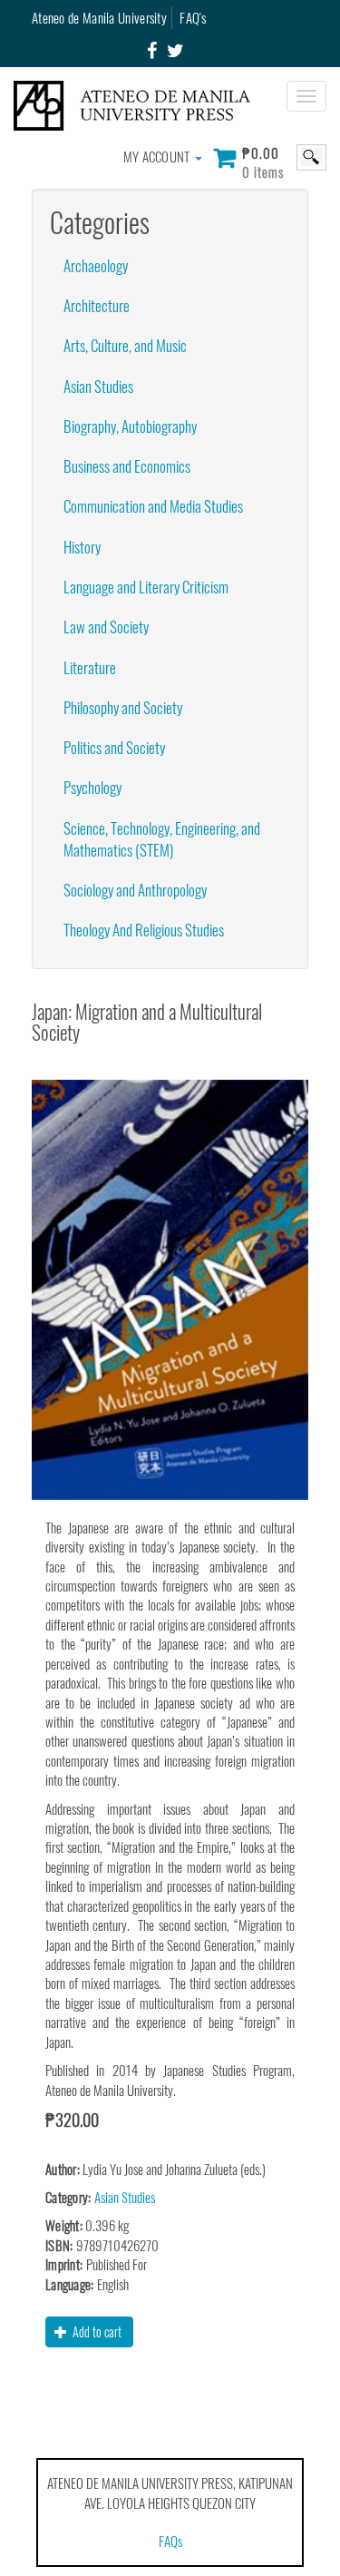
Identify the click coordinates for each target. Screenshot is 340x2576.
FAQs (170, 2541)
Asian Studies (98, 386)
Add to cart (96, 2331)
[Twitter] (175, 51)
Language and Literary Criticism (146, 587)
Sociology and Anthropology (135, 890)
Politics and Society (114, 747)
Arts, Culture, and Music (125, 345)
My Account (158, 156)
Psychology (92, 787)
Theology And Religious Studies (144, 930)
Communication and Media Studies (153, 506)
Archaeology (96, 265)
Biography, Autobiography (130, 426)
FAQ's (193, 17)
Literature (90, 667)
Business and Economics (127, 466)
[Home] (139, 106)
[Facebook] (152, 51)
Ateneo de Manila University (99, 17)
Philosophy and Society (123, 707)
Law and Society (106, 627)
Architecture (97, 305)
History (82, 547)
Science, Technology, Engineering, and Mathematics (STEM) (162, 839)
